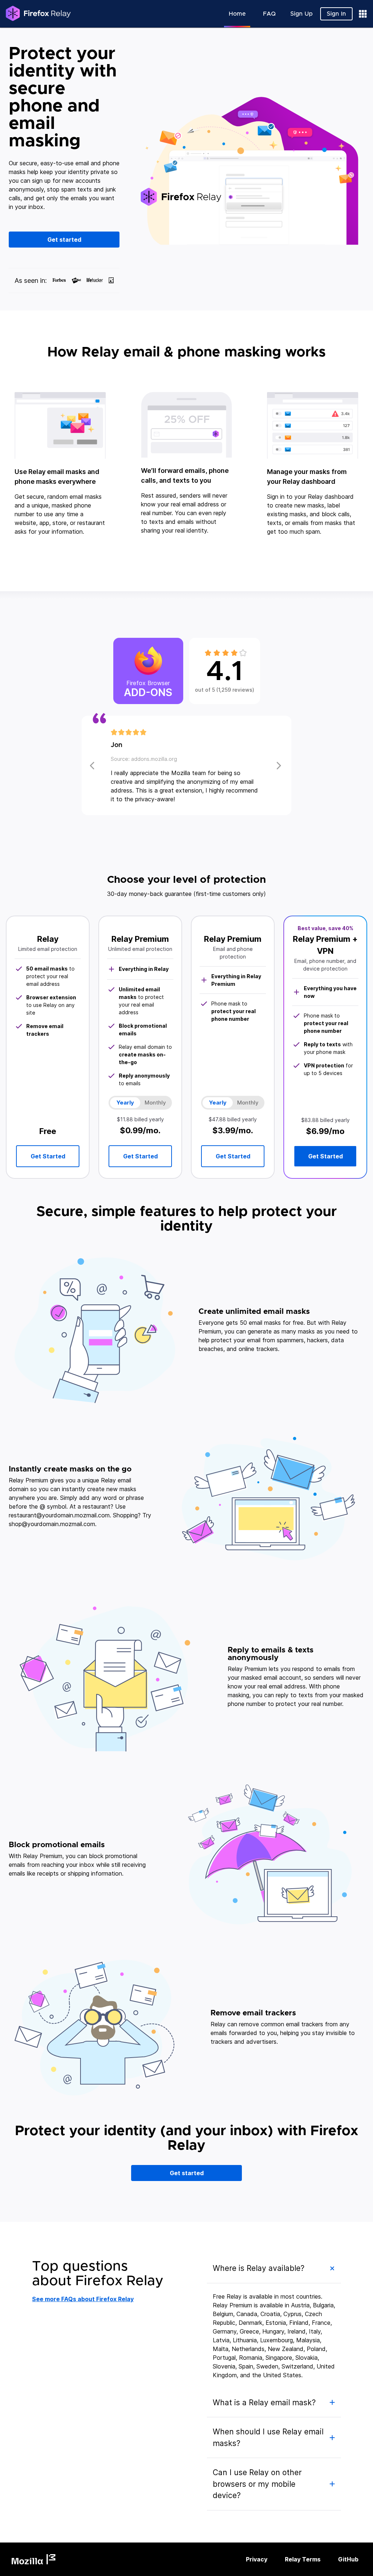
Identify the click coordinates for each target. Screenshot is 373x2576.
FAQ (269, 14)
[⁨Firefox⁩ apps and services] (363, 14)
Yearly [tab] (218, 1103)
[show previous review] (280, 765)
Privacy (257, 2559)
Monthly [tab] (248, 1103)
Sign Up (301, 14)
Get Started (325, 1156)
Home (237, 14)
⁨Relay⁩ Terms (303, 2559)
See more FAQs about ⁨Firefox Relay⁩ (83, 2299)
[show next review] (93, 765)
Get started (64, 240)
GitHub (348, 2559)
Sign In (336, 14)
